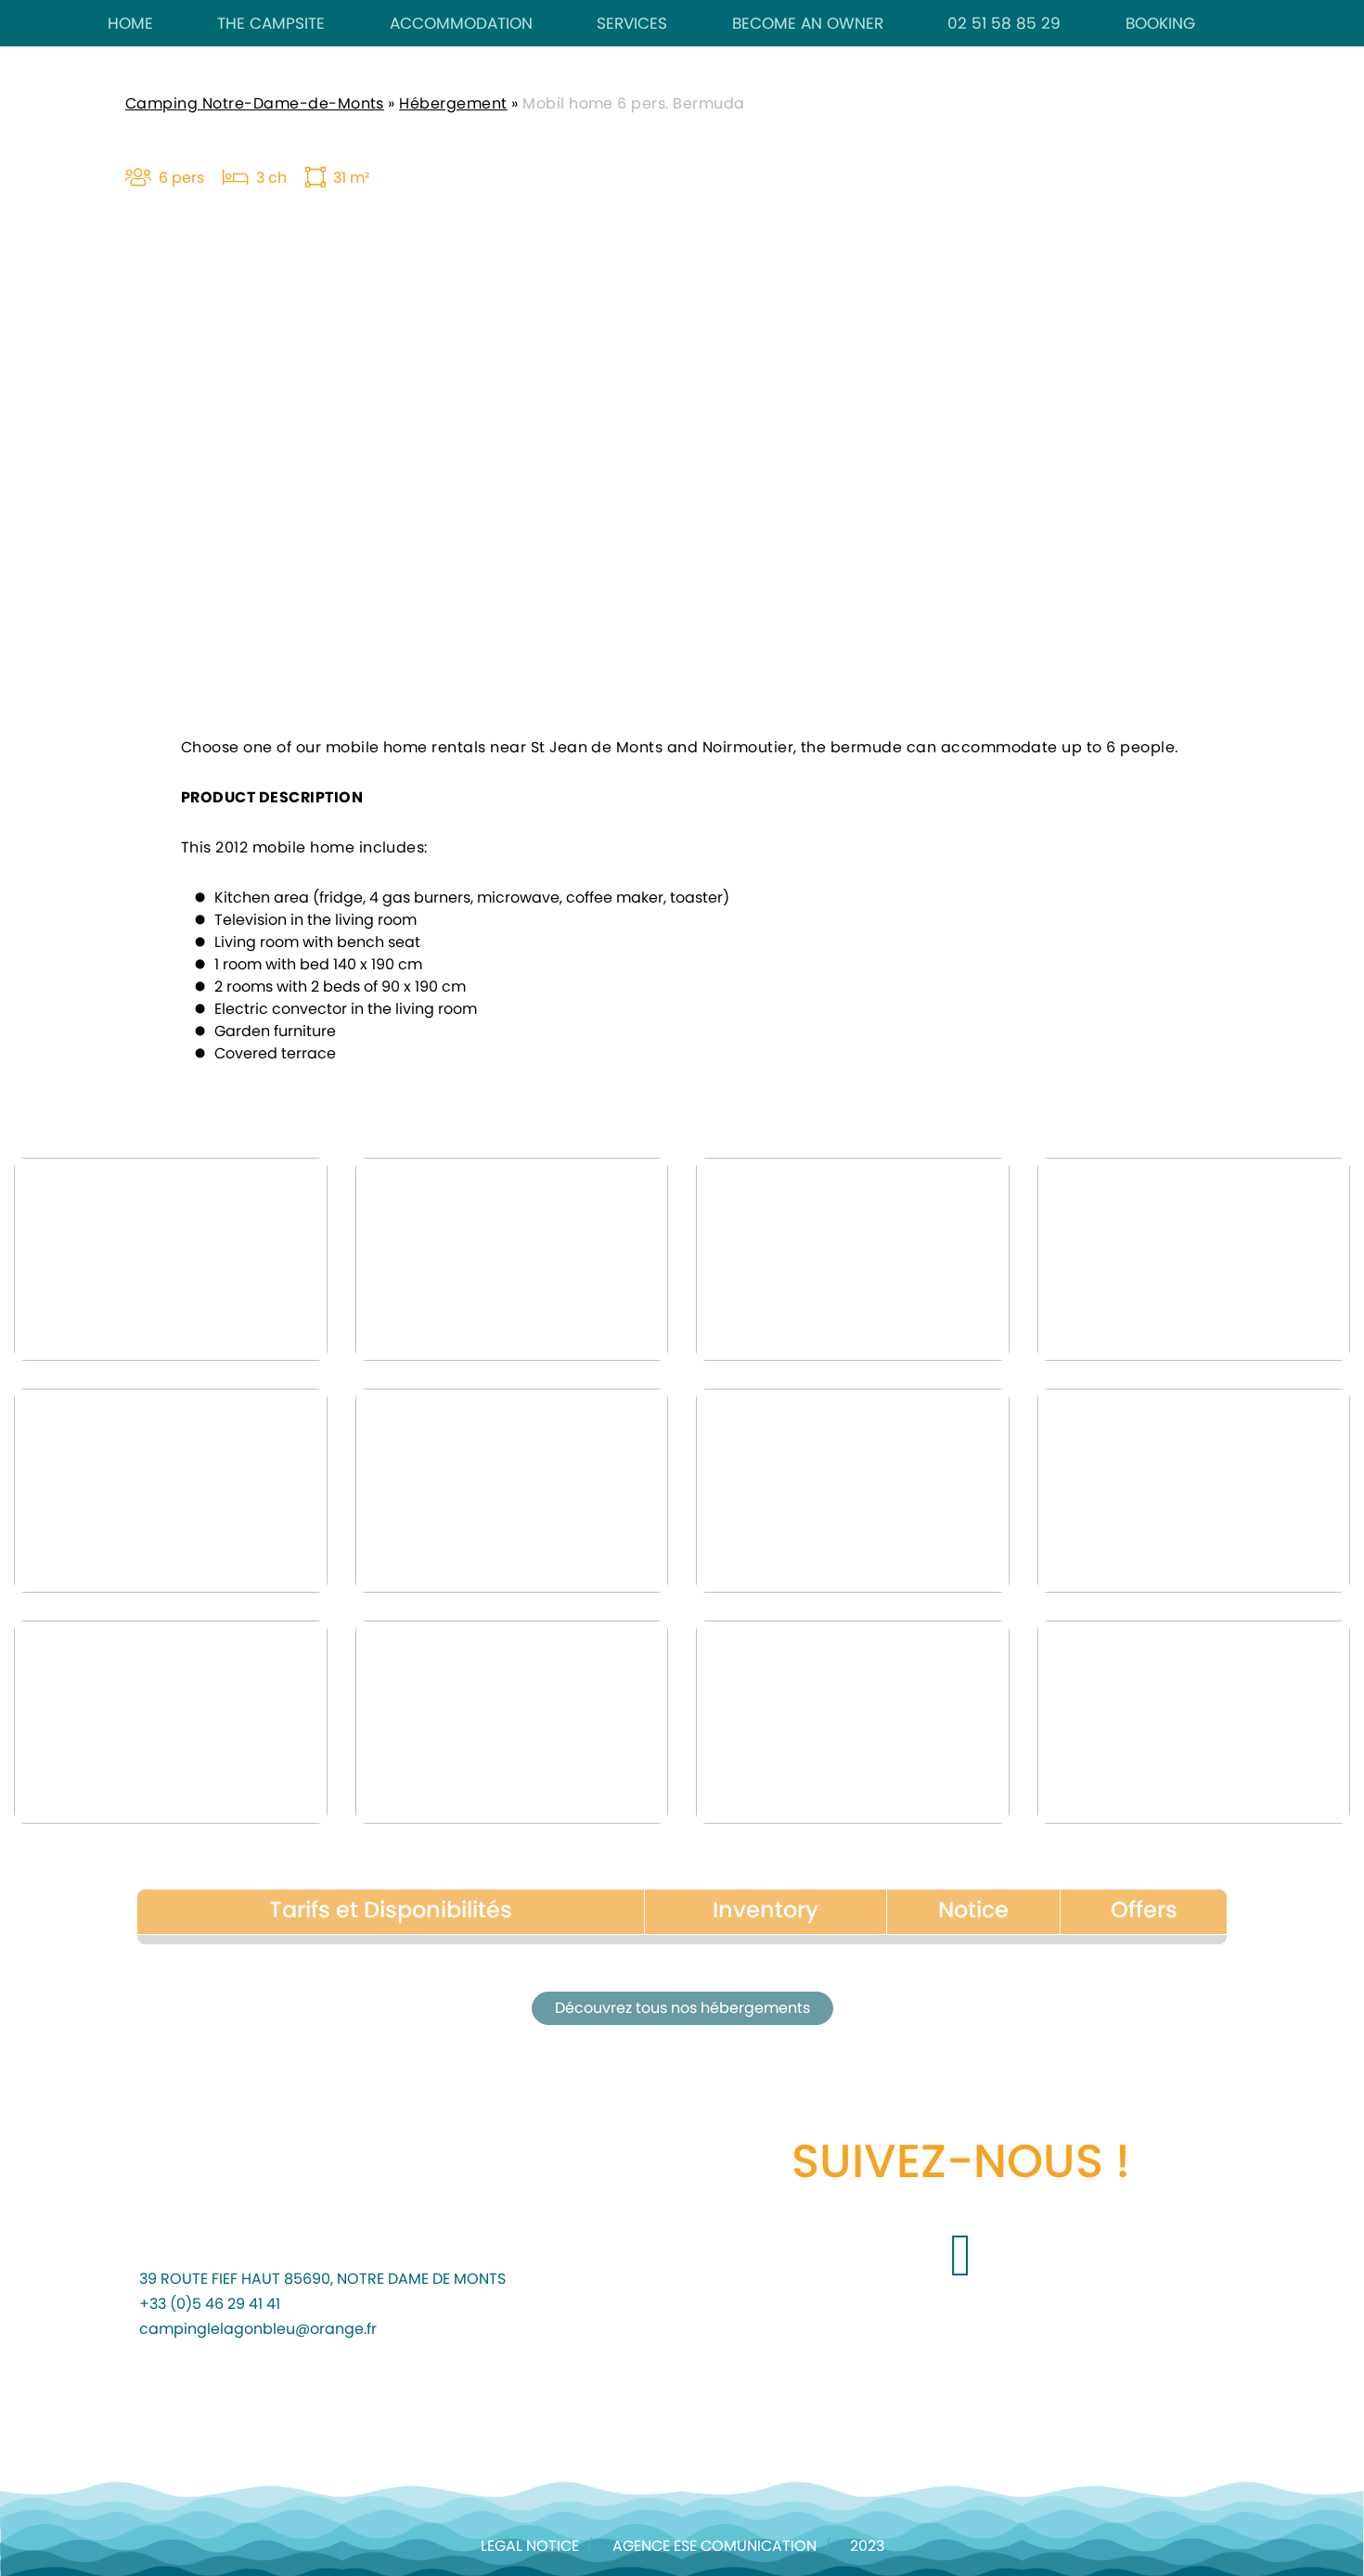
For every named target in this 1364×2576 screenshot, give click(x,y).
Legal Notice (530, 2546)
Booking (1160, 24)
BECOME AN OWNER (808, 24)
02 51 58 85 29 (1004, 24)
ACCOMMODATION (461, 24)
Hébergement (453, 104)
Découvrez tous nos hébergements (682, 2008)
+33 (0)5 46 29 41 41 (210, 2304)
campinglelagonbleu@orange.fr (258, 2329)
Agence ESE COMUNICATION (714, 2546)
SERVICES (632, 24)
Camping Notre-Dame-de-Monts (255, 104)
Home (130, 24)
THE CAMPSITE (271, 24)
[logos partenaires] (275, 2415)
